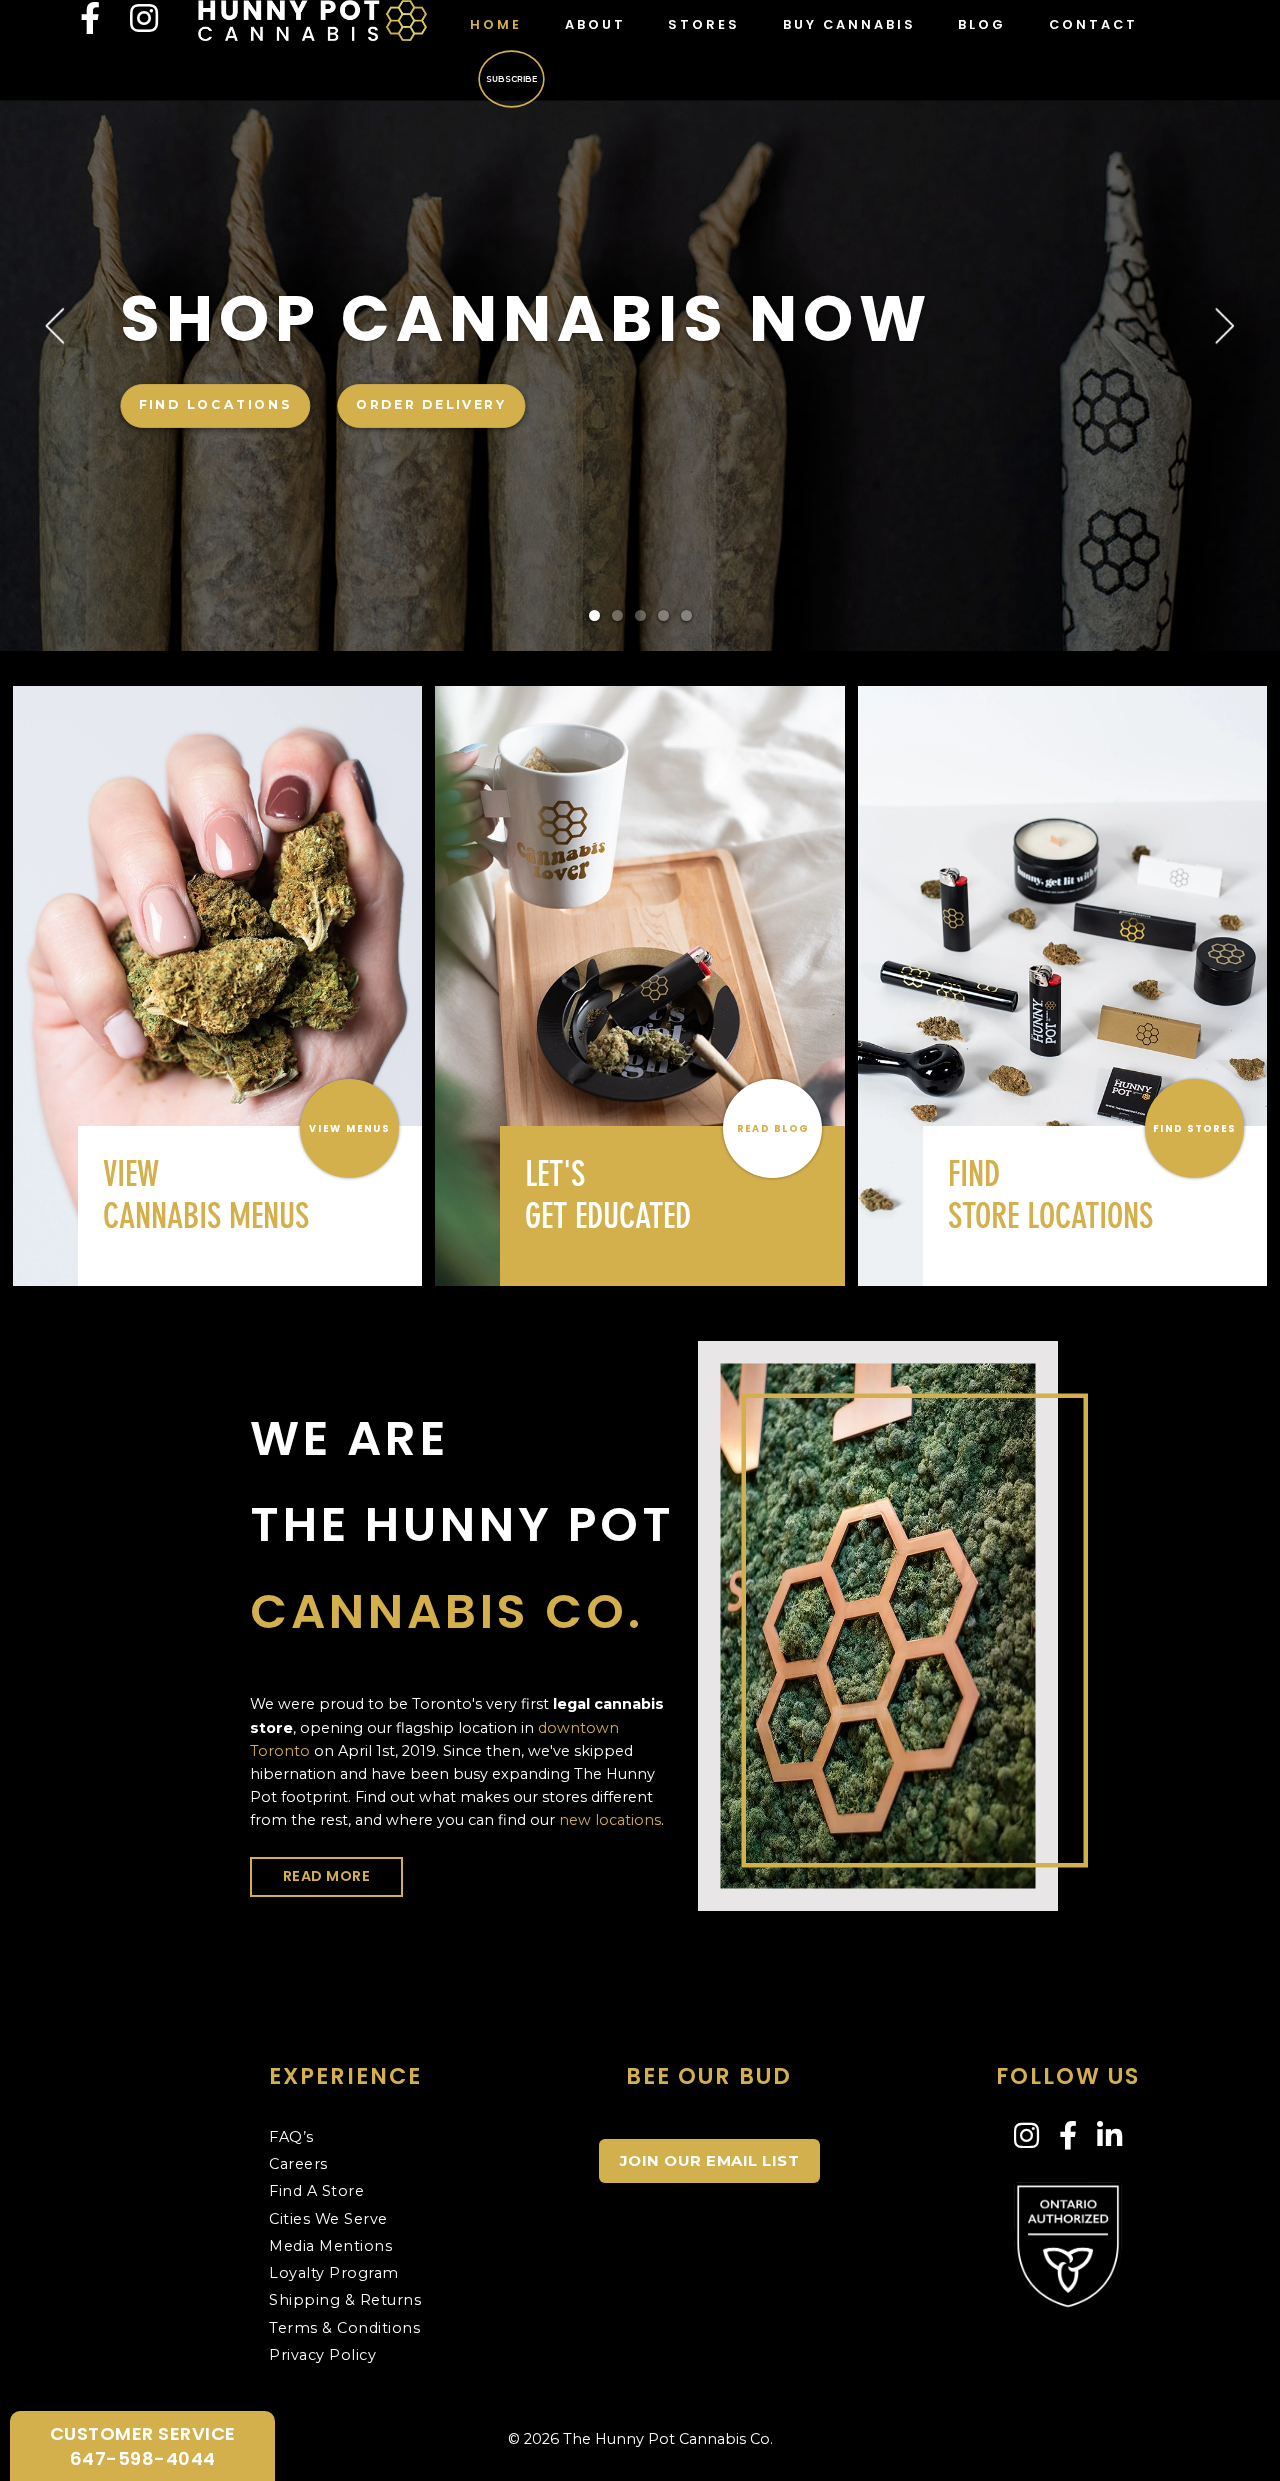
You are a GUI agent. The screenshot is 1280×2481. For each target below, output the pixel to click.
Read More (327, 1876)
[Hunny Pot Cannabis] (312, 19)
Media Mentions (330, 2246)
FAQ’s (291, 2137)
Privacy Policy (322, 2355)
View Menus (350, 1128)
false (109, 334)
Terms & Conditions (344, 2328)
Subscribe (512, 78)
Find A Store (316, 2191)
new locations (610, 1820)
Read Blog (772, 1128)
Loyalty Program (334, 2273)
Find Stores (1194, 1128)
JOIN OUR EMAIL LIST (710, 2160)
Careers (298, 2164)
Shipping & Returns (345, 2300)
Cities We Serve (328, 2219)
